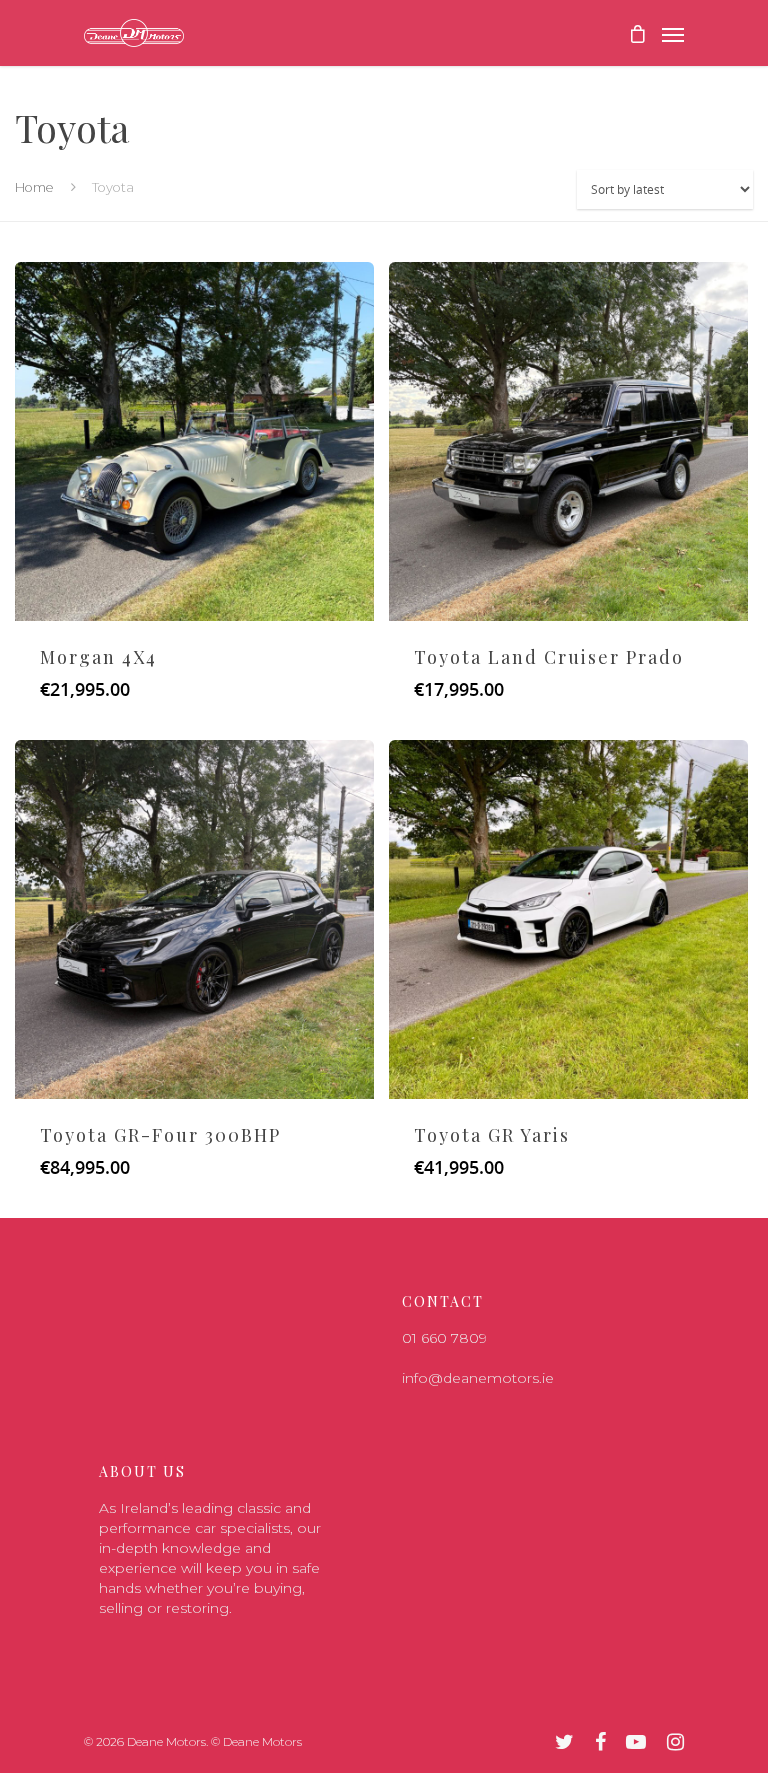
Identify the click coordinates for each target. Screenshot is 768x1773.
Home (34, 187)
